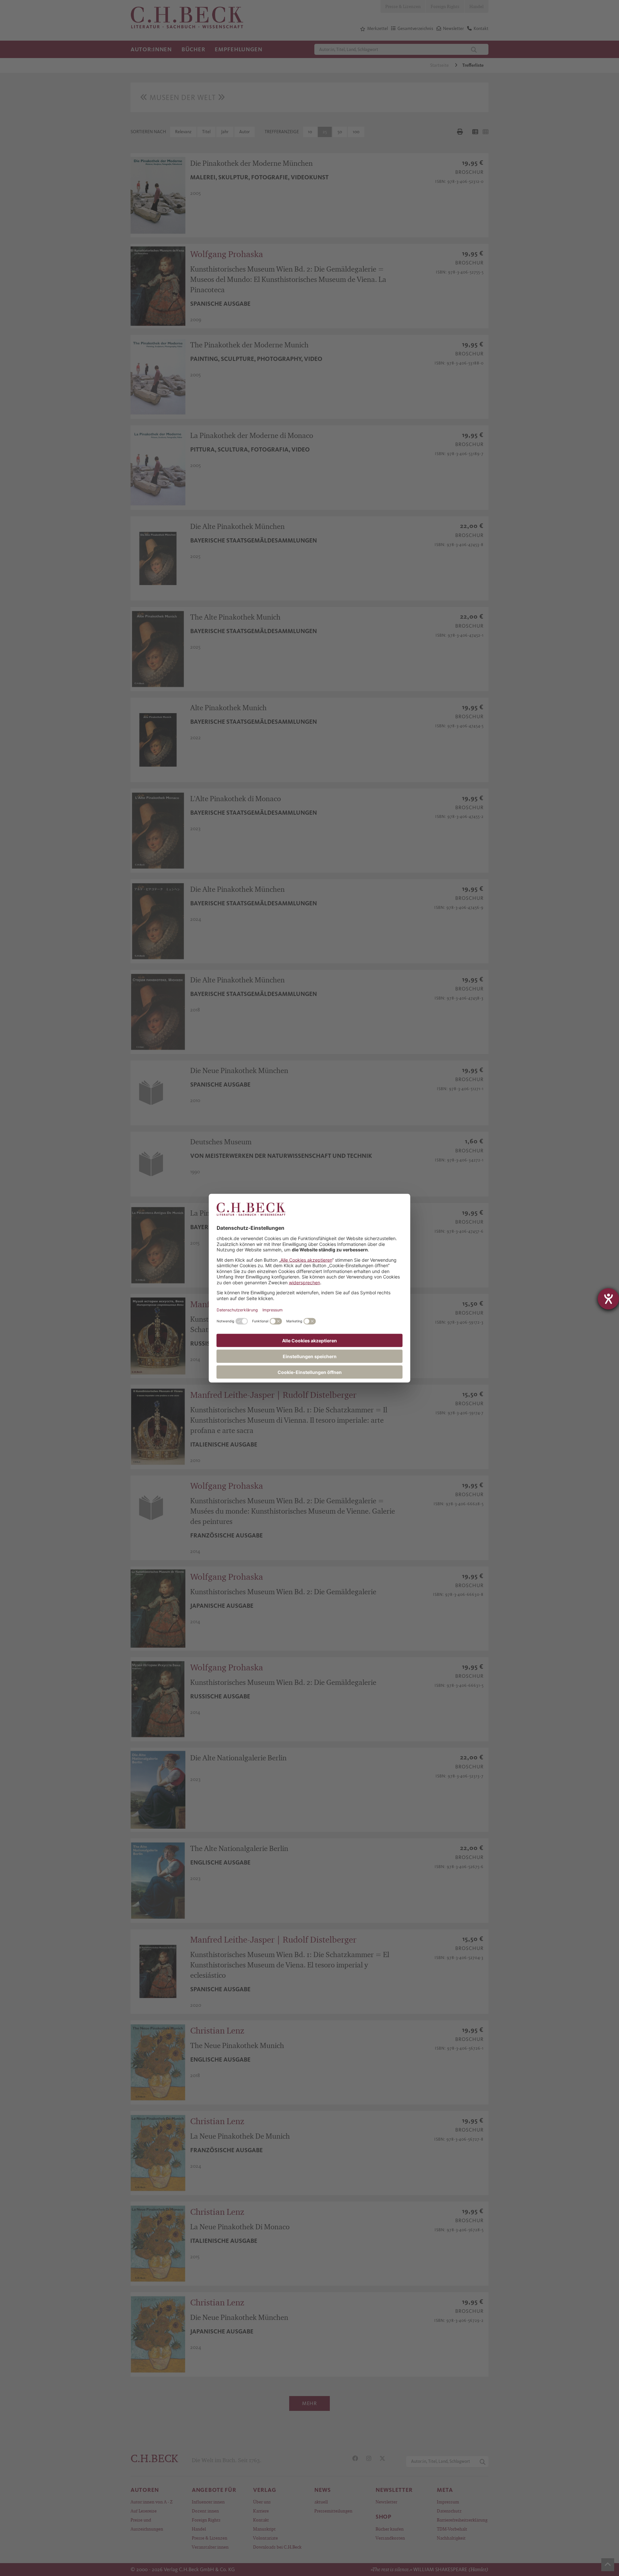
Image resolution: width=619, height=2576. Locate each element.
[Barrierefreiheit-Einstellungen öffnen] (608, 1299)
